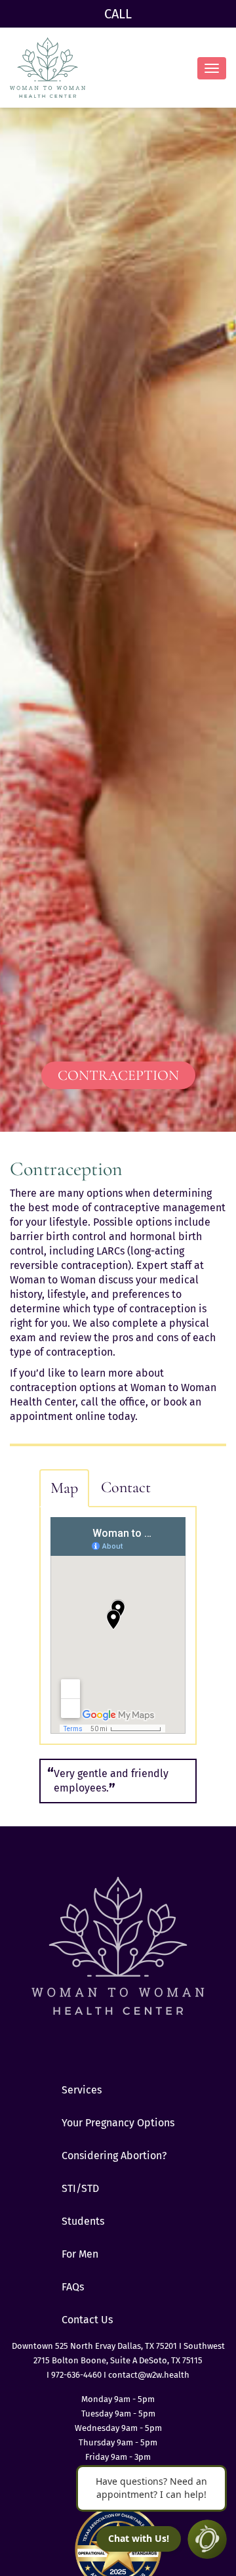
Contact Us (87, 2320)
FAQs (73, 2287)
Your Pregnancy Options (118, 2123)
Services (82, 2090)
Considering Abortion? (114, 2156)
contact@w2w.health (149, 2375)
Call (118, 14)
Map (64, 1488)
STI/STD (80, 2188)
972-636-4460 (77, 2375)
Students (83, 2221)
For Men (80, 2254)
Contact (126, 1487)
